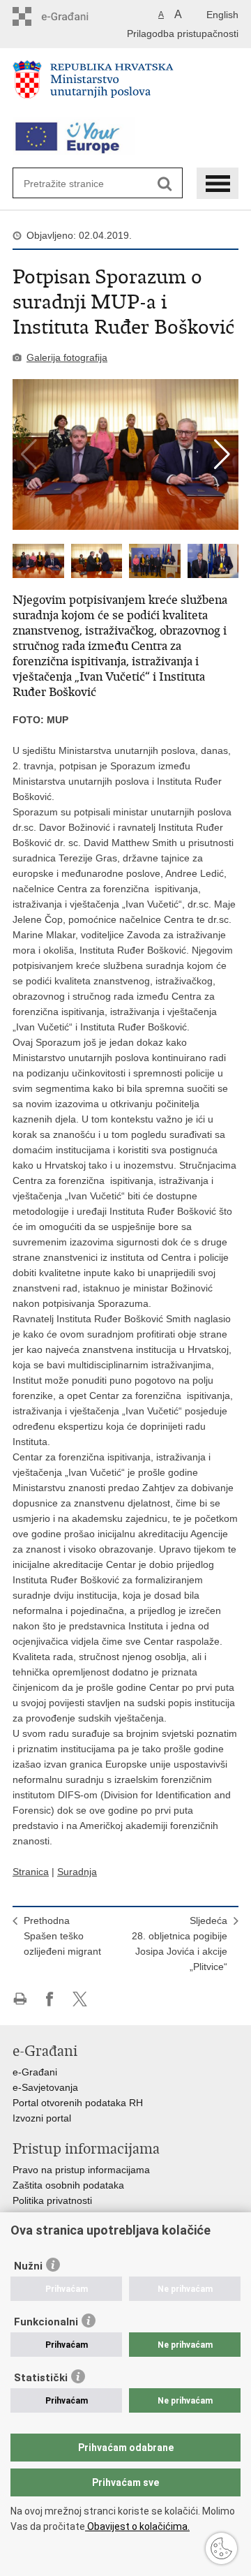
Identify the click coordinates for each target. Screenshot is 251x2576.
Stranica (31, 1872)
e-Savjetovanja (45, 2087)
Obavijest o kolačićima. (137, 2526)
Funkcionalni (46, 2322)
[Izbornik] (218, 183)
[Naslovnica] (125, 85)
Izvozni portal (42, 2118)
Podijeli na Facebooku (50, 1999)
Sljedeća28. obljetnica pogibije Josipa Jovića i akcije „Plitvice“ (180, 1944)
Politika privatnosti (52, 2200)
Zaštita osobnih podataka (68, 2185)
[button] (222, 454)
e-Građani (35, 2072)
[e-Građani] (72, 16)
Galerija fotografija (67, 357)
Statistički (41, 2378)
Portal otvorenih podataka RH (78, 2103)
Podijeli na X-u (80, 1999)
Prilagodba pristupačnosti (183, 34)
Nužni (28, 2266)
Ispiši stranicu (20, 1999)
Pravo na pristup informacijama (81, 2170)
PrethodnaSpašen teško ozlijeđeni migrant (62, 1936)
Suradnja (77, 1872)
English (222, 15)
